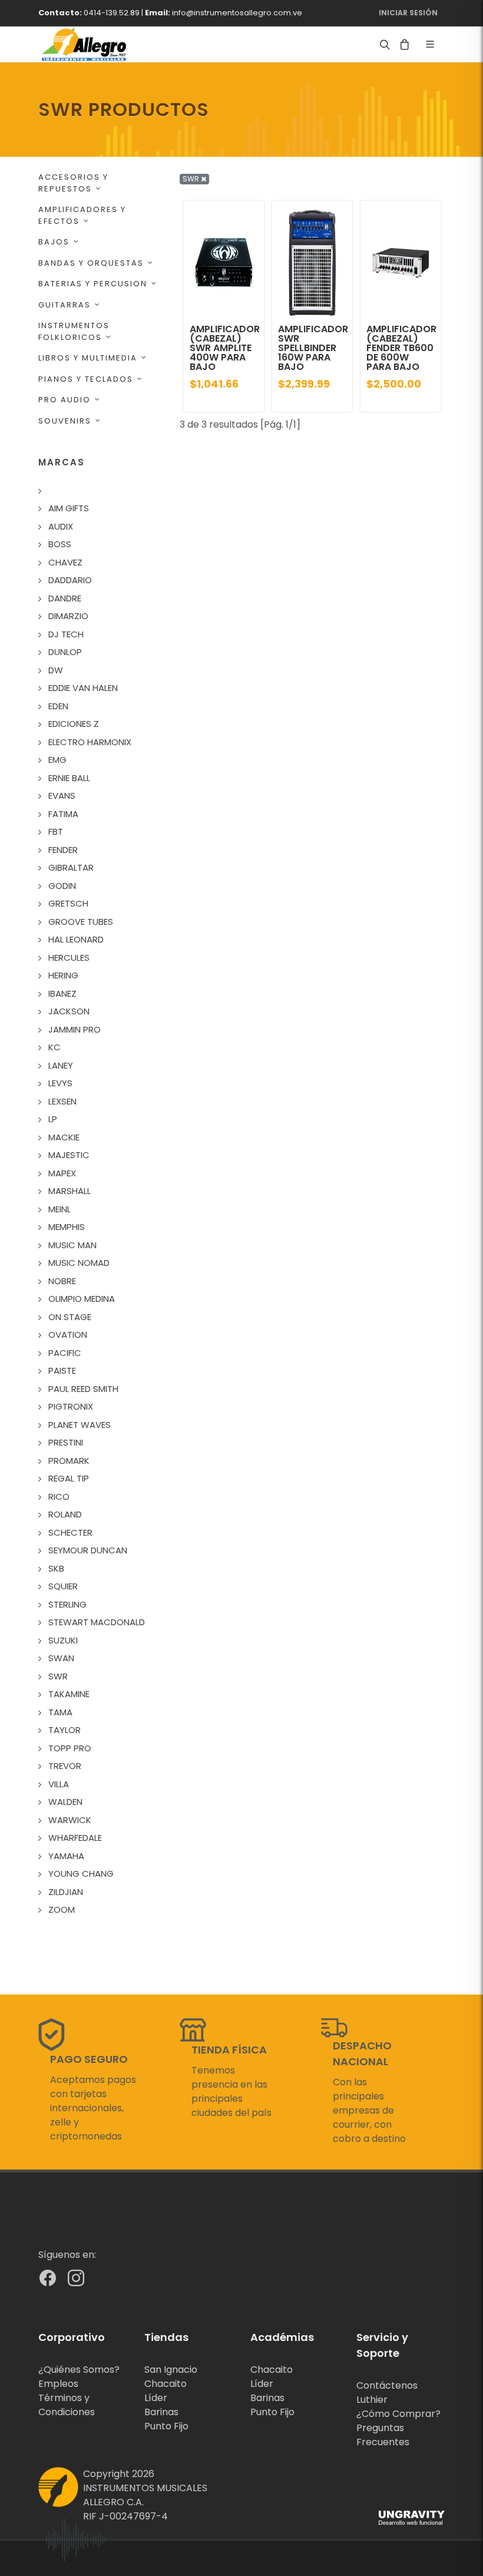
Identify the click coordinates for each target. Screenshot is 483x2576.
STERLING (67, 1604)
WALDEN (65, 1802)
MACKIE (64, 1137)
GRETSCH (68, 903)
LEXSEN (62, 1101)
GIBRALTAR (71, 867)
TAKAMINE (69, 1694)
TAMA (60, 1712)
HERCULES (69, 958)
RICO (59, 1497)
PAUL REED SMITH (83, 1389)
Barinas (161, 2412)
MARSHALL (70, 1191)
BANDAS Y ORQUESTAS (91, 263)
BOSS (60, 544)
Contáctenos (387, 2385)
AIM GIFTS (69, 508)
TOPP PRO (70, 1748)
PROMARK (69, 1461)
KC (54, 1047)
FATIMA (63, 814)
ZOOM (62, 1909)
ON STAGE (70, 1317)
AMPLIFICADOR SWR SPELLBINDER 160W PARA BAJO (313, 348)
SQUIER (63, 1586)
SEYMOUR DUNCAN (88, 1550)
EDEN (58, 706)
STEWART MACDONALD (97, 1622)
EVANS (62, 796)
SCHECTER (70, 1532)
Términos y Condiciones (67, 2405)
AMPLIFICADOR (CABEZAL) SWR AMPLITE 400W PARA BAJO (225, 348)
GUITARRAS (64, 305)
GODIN (62, 886)
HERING (63, 975)
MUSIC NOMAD (79, 1263)
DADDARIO (70, 580)
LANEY (61, 1065)
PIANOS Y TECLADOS (86, 379)
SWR (58, 1676)
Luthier (372, 2400)
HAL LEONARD (76, 939)
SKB (56, 1568)
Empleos (58, 2384)
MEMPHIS (67, 1227)
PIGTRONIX (71, 1406)
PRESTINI (66, 1442)
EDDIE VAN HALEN (83, 688)
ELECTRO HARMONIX (90, 742)
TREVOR (65, 1766)
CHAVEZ (65, 562)
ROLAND (65, 1514)
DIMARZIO (68, 616)
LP (53, 1119)
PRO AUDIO (64, 400)
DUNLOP (65, 652)
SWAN (61, 1658)
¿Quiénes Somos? (79, 2370)
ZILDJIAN (66, 1892)
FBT (56, 831)
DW (56, 670)
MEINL (59, 1209)
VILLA (59, 1784)
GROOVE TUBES (81, 922)
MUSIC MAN (72, 1245)
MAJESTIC (69, 1155)
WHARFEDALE (75, 1838)
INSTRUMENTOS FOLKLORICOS (74, 331)
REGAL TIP (69, 1478)
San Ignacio (171, 2370)
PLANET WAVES (80, 1425)
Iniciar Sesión (408, 13)
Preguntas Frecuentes (383, 2435)
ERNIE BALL (69, 778)
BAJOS (54, 242)
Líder (156, 2398)
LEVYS (60, 1083)
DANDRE (65, 598)
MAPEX (62, 1173)
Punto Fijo (166, 2426)
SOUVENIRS (65, 421)
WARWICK (70, 1820)
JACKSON (69, 1011)
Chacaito (166, 2384)
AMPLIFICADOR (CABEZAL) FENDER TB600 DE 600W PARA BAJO (401, 348)
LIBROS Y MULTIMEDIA (88, 358)
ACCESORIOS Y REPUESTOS (73, 183)
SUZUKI (63, 1640)
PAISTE (62, 1370)
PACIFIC (65, 1353)
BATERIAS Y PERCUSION (93, 284)
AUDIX (61, 526)
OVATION (68, 1335)
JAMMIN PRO (75, 1029)
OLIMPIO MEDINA (82, 1299)
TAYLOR (64, 1730)
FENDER (63, 850)
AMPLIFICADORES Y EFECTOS (82, 215)
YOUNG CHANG (81, 1874)
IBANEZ (62, 993)
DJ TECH (66, 634)
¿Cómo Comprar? (398, 2414)
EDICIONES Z (74, 724)
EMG (57, 760)
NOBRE (62, 1281)
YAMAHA (66, 1856)
